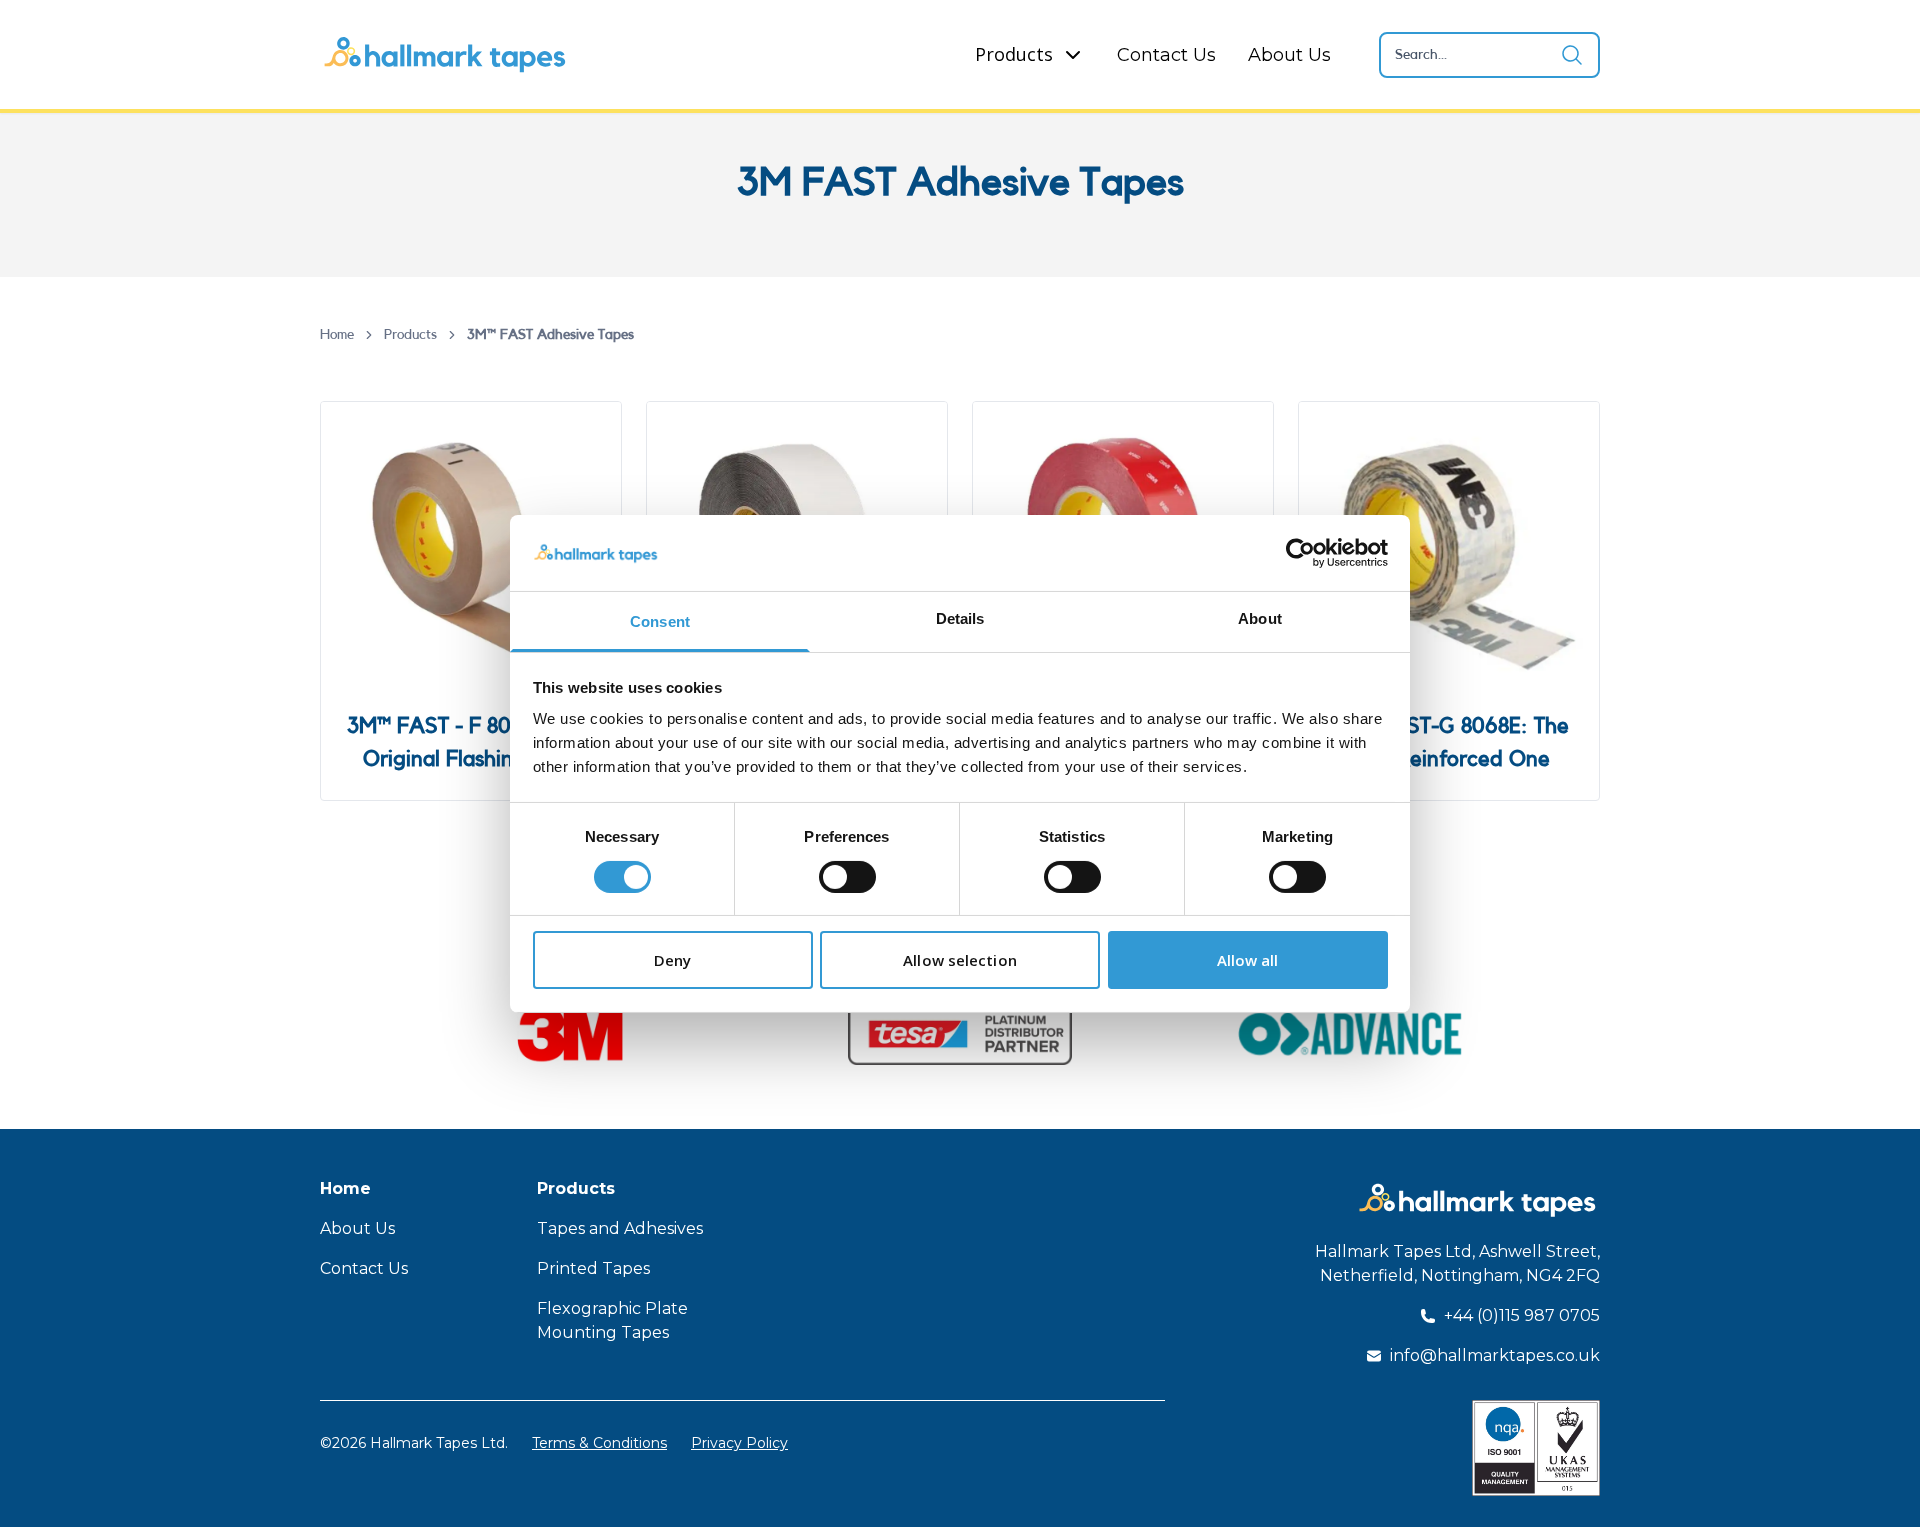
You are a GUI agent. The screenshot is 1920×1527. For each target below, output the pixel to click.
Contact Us (1166, 55)
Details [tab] (960, 618)
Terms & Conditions (599, 1443)
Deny (672, 960)
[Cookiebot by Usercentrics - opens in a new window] (1300, 553)
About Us (1289, 55)
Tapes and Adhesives (620, 1228)
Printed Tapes (593, 1268)
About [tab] (1260, 618)
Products (1014, 54)
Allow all (1248, 960)
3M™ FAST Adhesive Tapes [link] (550, 335)
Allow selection (960, 960)
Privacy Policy (739, 1443)
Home (337, 335)
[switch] (847, 877)
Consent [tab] (660, 621)
